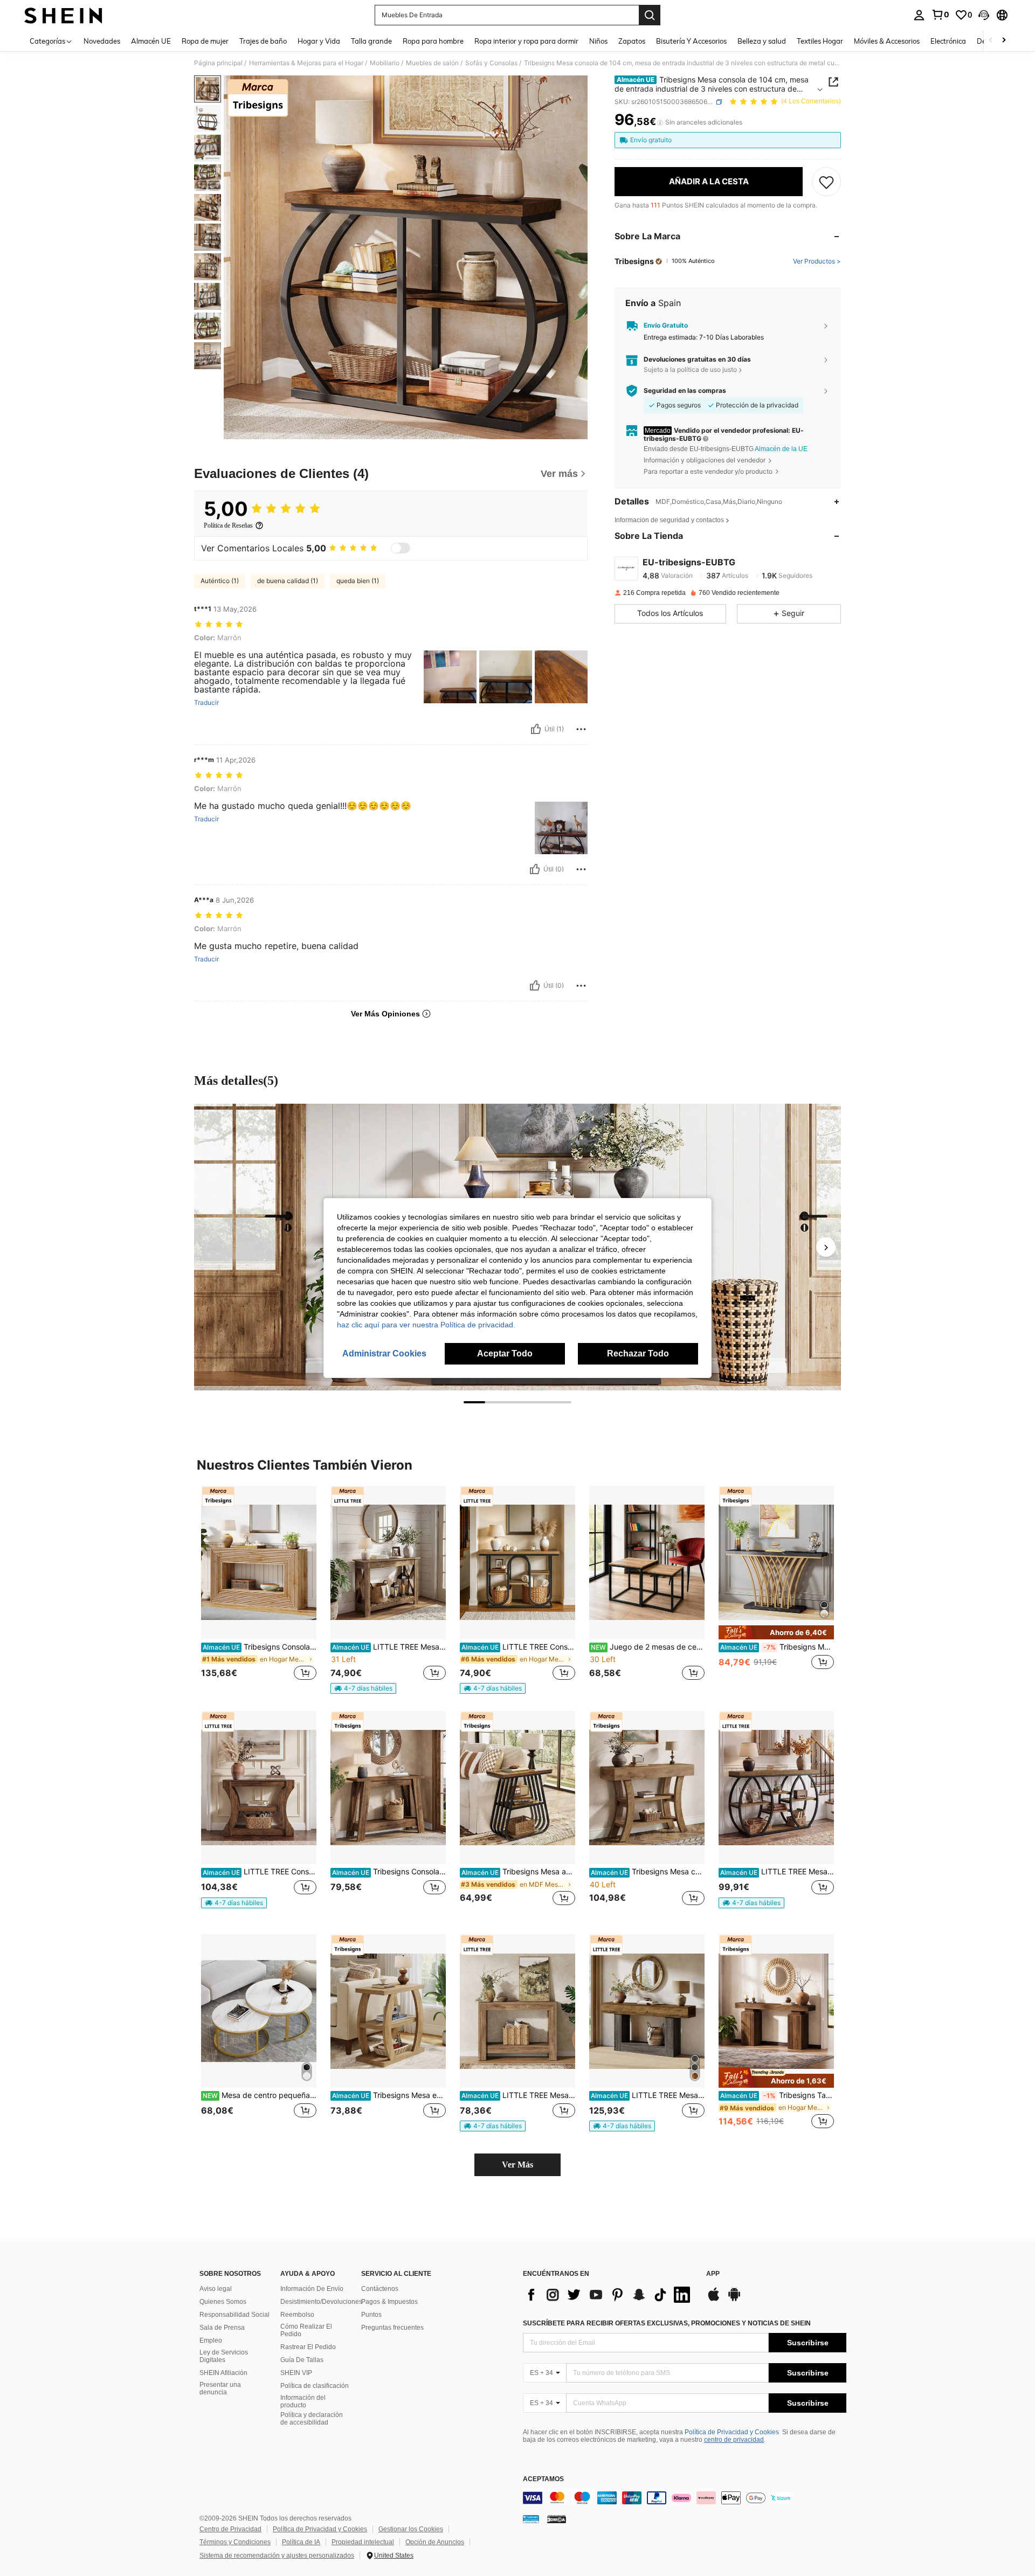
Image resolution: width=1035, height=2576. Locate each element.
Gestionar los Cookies (411, 2529)
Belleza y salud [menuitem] (762, 41)
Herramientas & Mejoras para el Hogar (306, 63)
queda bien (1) (358, 581)
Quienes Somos (223, 2302)
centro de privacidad (734, 2440)
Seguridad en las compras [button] (685, 391)
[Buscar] (650, 15)
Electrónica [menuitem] (948, 41)
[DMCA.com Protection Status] (557, 2519)
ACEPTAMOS (543, 2479)
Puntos (371, 2315)
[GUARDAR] (826, 182)
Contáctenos (380, 2289)
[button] (984, 15)
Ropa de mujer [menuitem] (205, 41)
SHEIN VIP (296, 2373)
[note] (363, 1688)
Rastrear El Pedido (308, 2347)
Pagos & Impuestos (389, 2302)
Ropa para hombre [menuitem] (433, 41)
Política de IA (301, 2542)
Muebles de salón (432, 63)
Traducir (206, 703)
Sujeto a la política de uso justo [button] (690, 370)
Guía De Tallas (302, 2360)
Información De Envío (312, 2289)
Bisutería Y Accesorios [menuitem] (691, 41)
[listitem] (259, 1589)
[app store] (714, 2300)
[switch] (401, 548)
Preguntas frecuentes (392, 2328)
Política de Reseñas (228, 525)
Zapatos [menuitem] (632, 41)
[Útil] (536, 729)
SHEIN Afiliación (223, 2373)
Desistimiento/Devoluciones (321, 2302)
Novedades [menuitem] (102, 41)
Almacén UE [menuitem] (151, 41)
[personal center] (919, 15)
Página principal (218, 63)
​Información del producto (303, 2401)
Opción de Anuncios (435, 2542)
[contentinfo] (685, 2498)
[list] (609, 2295)
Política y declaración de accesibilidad (312, 2419)
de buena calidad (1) (288, 581)
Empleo (211, 2340)
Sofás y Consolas (491, 63)
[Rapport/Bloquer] (581, 729)
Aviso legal (216, 2289)
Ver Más (517, 2165)
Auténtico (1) (220, 581)
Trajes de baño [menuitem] (263, 41)
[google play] (734, 2300)
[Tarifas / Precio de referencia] (660, 122)
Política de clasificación (315, 2386)
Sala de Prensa (222, 2328)
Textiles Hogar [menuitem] (820, 41)
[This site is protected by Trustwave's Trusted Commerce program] (531, 2519)
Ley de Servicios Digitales (224, 2356)
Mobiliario (385, 63)
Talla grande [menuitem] (371, 41)
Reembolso (297, 2315)
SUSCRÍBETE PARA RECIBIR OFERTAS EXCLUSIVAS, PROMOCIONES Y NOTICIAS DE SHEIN (667, 2323)
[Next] (826, 1247)
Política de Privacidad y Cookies (732, 2432)
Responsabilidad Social (234, 2315)
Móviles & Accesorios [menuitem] (887, 41)
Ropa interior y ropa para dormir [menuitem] (526, 41)
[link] (940, 15)
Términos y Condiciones (235, 2542)
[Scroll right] (1004, 41)
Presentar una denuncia (220, 2388)
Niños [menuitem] (598, 41)
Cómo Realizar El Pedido (306, 2330)
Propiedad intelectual (363, 2542)
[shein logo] (63, 15)
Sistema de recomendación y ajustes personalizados (277, 2556)
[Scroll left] (991, 41)
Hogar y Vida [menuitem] (319, 41)
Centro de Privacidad (230, 2529)
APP (713, 2274)
